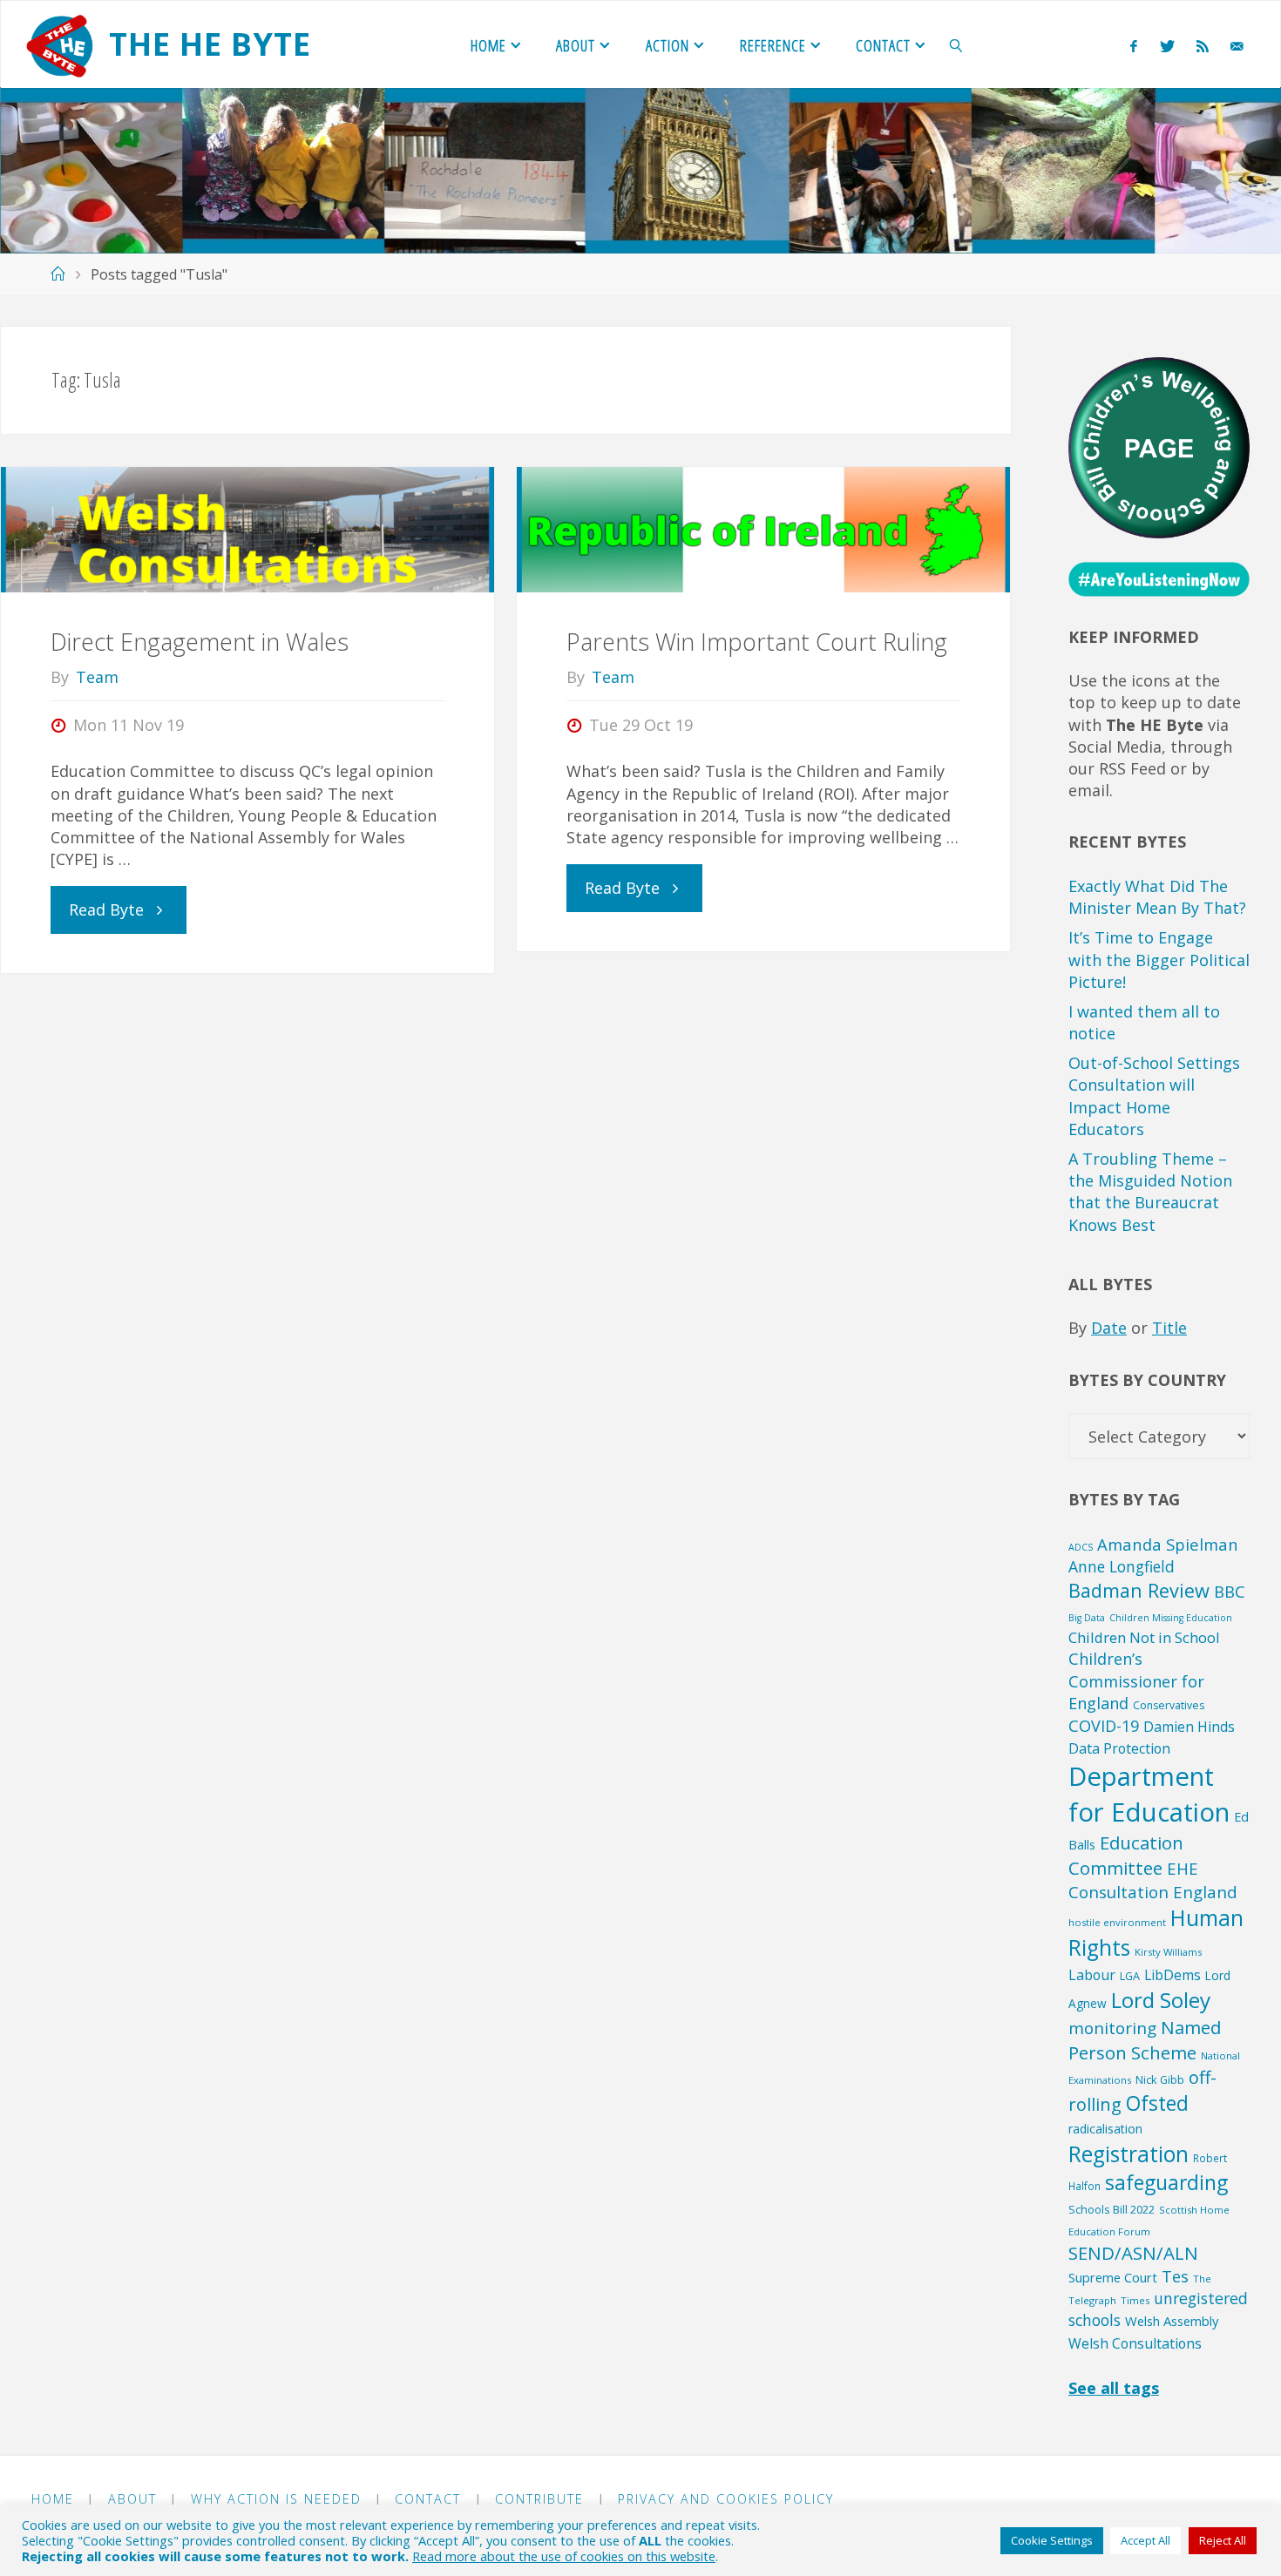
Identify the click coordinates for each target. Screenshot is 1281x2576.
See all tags (1114, 2388)
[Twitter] (1167, 45)
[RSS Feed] (1202, 45)
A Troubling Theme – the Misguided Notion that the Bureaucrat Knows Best (1150, 1192)
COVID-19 (1104, 1726)
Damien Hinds (1189, 1727)
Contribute (539, 2499)
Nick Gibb (1160, 2079)
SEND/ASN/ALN (1133, 2253)
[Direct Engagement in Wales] (247, 530)
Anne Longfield (1122, 1566)
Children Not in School (1144, 1637)
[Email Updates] (1237, 45)
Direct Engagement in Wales (200, 642)
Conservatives (1169, 1705)
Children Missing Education (1171, 1618)
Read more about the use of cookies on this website (564, 2556)
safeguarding (1166, 2183)
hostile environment (1117, 1922)
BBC (1230, 1591)
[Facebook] (1134, 45)
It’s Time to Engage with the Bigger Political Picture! (1159, 959)
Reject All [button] (1223, 2540)
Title (1169, 1328)
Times (1135, 2300)
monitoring (1112, 2028)
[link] (956, 44)
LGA (1130, 1976)
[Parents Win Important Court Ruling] (763, 530)
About (132, 2499)
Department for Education (1149, 1794)
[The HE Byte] (59, 44)
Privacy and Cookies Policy (726, 2499)
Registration (1128, 2154)
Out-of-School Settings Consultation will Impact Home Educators (1154, 1096)
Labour (1092, 1975)
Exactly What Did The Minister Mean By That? (1157, 897)
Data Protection (1119, 1748)
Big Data (1087, 1618)
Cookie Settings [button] (1052, 2540)
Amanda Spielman (1168, 1544)
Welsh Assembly (1172, 2321)
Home (53, 2499)
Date (1109, 1328)
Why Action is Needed (276, 2499)
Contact (428, 2499)
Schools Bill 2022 (1112, 2209)
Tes (1175, 2276)
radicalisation (1105, 2129)
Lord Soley (1161, 2000)
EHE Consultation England (1153, 1880)
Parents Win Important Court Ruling (757, 642)
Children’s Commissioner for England (1136, 1681)
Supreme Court (1113, 2277)
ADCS (1081, 1547)
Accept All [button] (1145, 2540)
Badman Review (1139, 1590)
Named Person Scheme (1145, 2040)
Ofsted (1157, 2103)
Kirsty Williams (1168, 1952)
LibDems (1173, 1975)
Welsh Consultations (1135, 2343)
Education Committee (1126, 1855)
